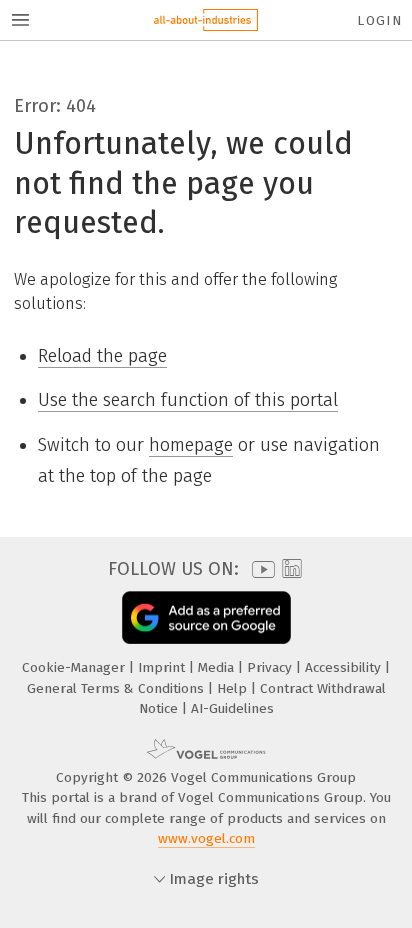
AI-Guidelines (232, 708)
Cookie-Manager (75, 667)
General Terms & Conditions (117, 688)
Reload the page (102, 356)
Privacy (271, 667)
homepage (191, 445)
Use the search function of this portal (188, 400)
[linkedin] (289, 569)
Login (379, 20)
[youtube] (260, 569)
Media (218, 667)
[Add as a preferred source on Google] (206, 617)
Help (234, 688)
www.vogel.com (206, 838)
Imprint (163, 667)
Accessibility (345, 667)
